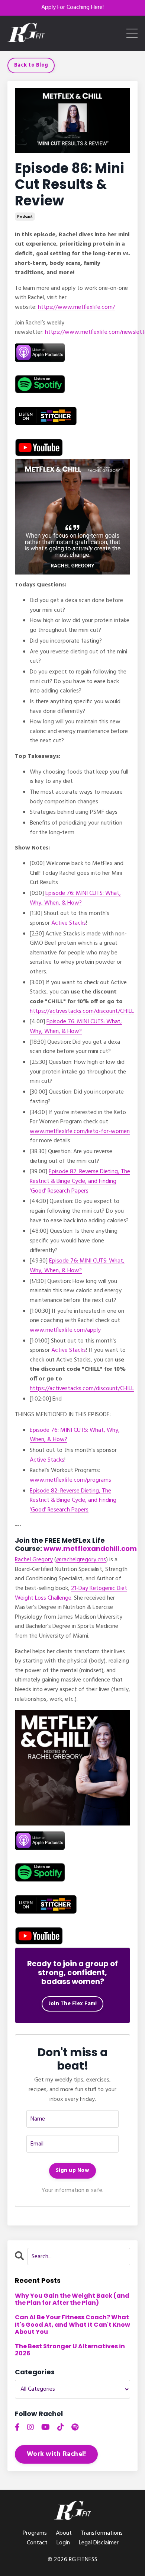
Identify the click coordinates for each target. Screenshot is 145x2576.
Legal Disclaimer (99, 2543)
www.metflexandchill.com (90, 1548)
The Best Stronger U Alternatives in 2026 (70, 2350)
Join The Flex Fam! (73, 2004)
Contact (37, 2543)
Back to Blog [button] (31, 65)
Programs (35, 2533)
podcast (25, 217)
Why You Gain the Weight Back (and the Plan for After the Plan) (72, 2299)
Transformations (102, 2533)
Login (63, 2543)
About (64, 2533)
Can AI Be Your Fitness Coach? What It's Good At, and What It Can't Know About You (72, 2324)
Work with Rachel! (56, 2454)
